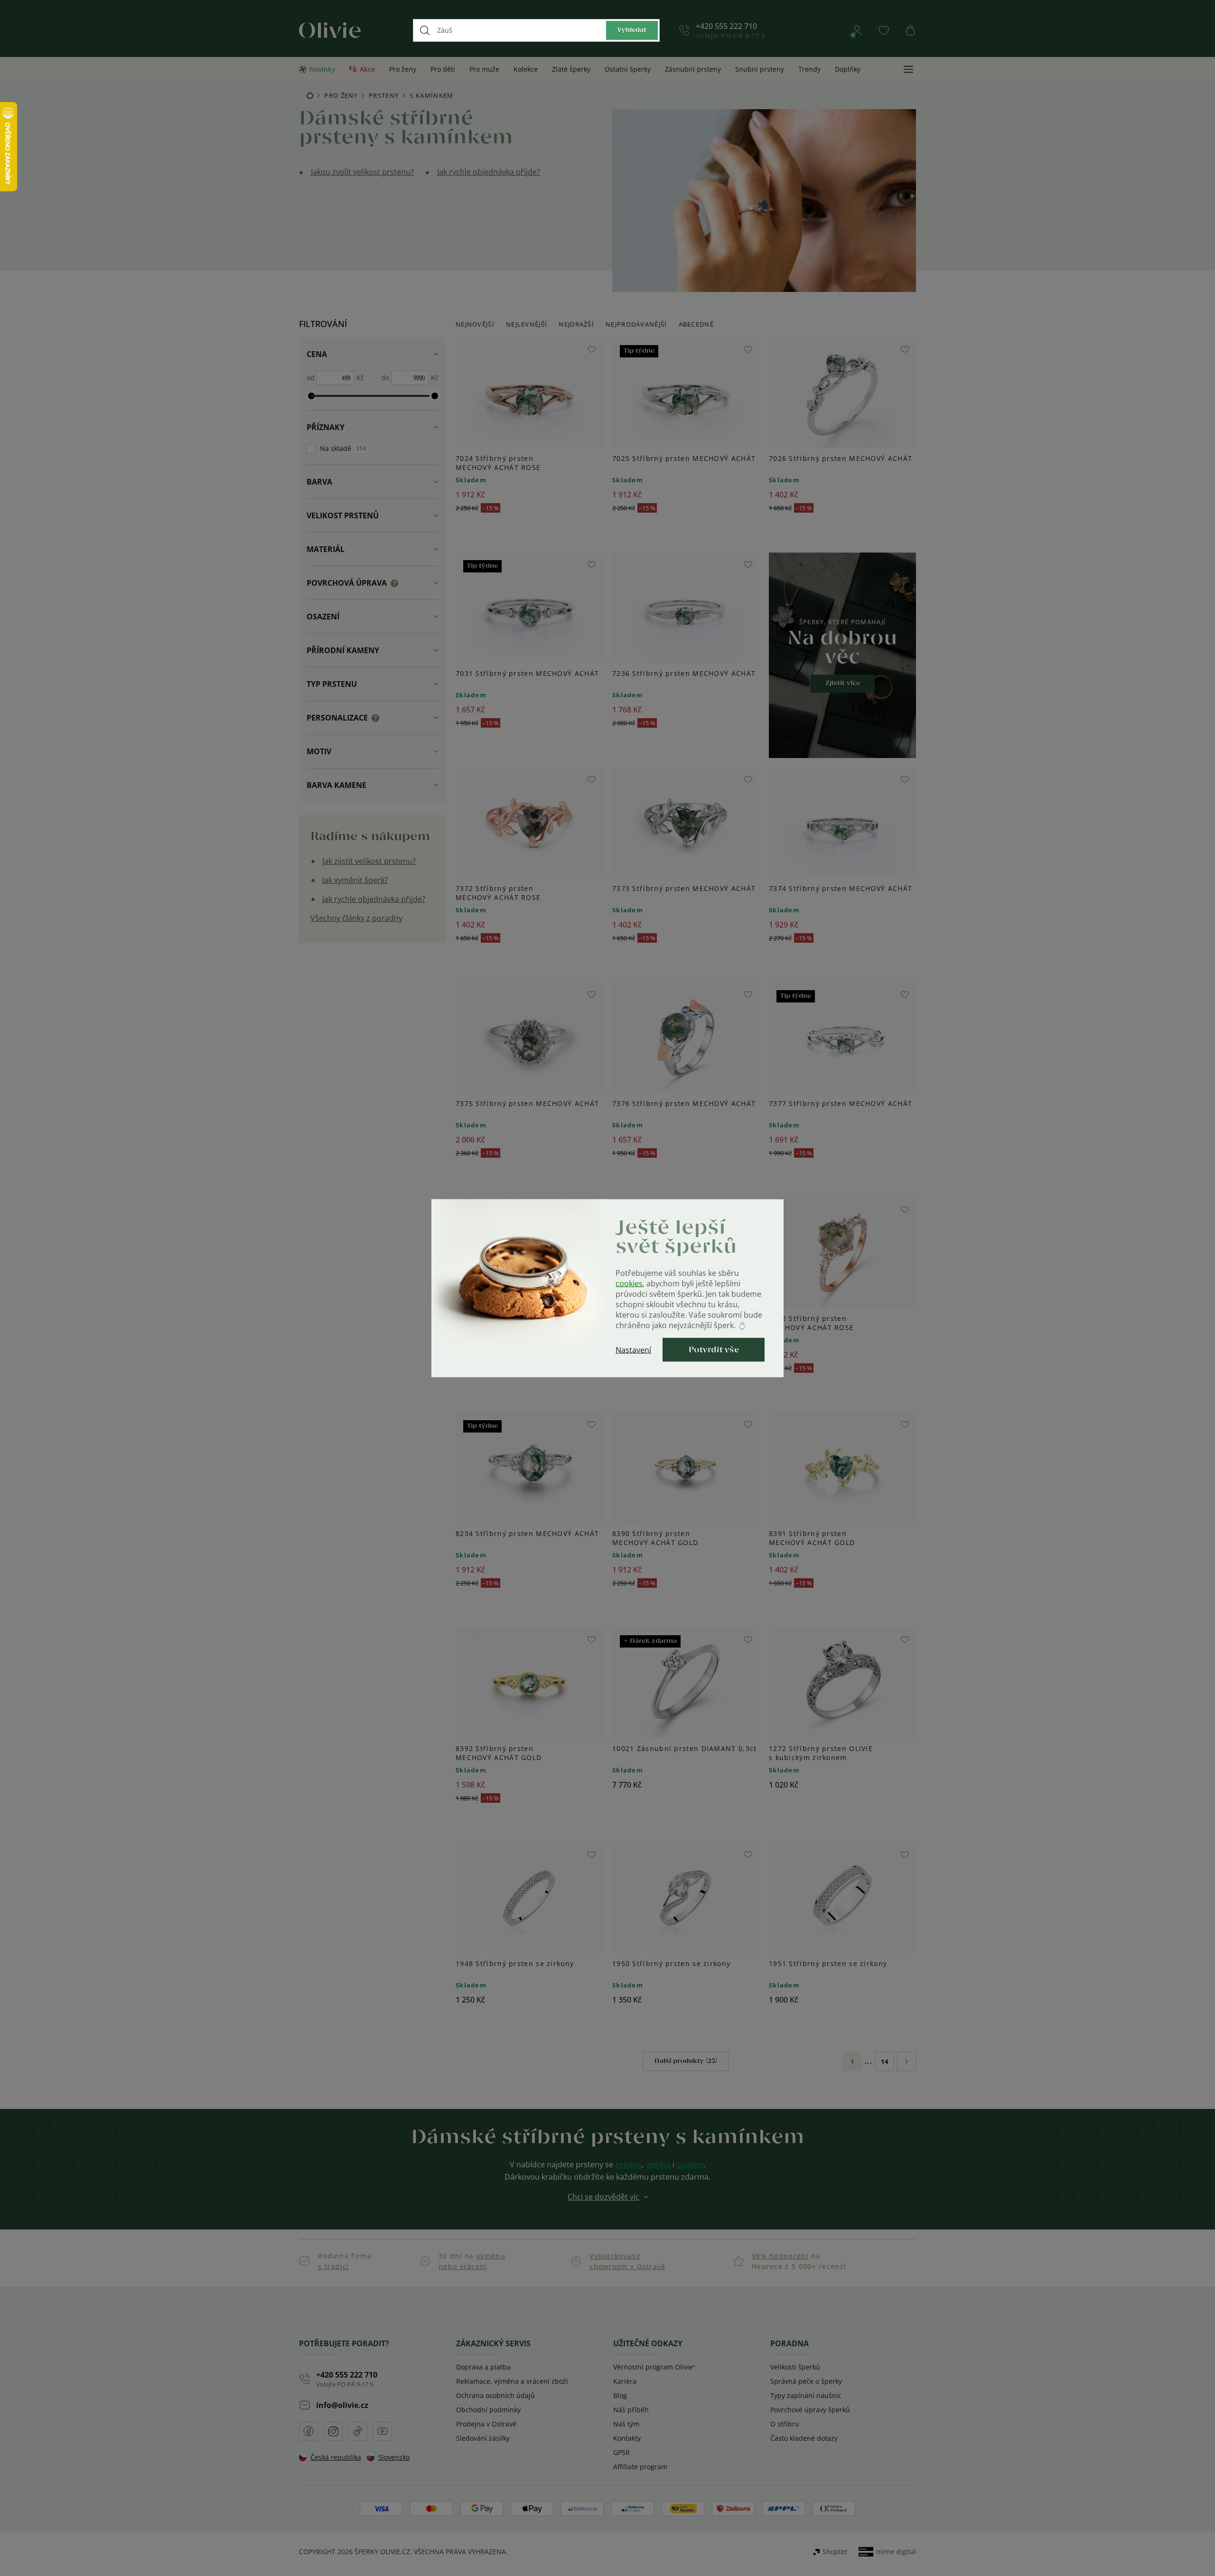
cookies (629, 1283)
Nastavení (633, 1349)
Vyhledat (632, 30)
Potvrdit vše (714, 1349)
